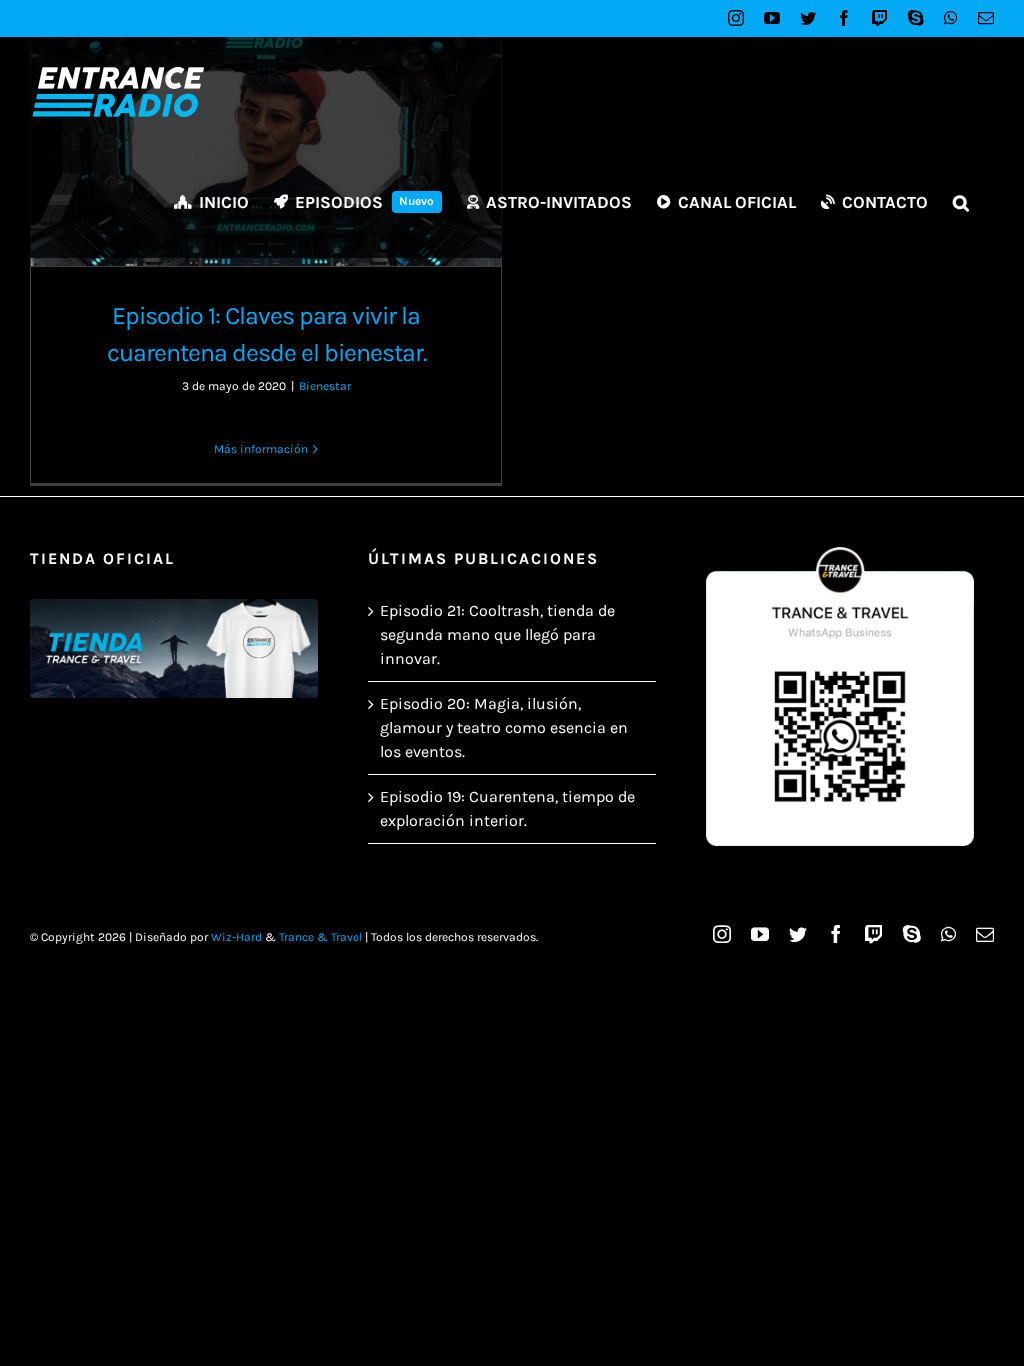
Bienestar (325, 386)
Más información (261, 449)
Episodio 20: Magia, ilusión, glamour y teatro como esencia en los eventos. (504, 727)
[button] (961, 202)
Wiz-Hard (236, 937)
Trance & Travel (320, 937)
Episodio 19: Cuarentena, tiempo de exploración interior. (507, 808)
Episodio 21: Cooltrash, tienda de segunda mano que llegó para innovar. (497, 634)
